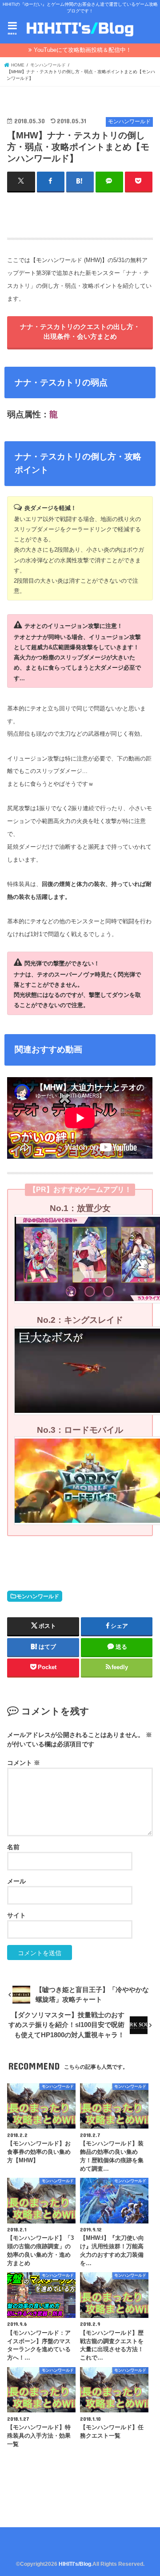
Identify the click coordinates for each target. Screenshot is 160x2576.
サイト (16, 1915)
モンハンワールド (38, 1596)
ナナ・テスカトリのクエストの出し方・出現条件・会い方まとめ (80, 332)
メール (16, 1881)
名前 (13, 1847)
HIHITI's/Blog (75, 2564)
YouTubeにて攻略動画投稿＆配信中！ (83, 50)
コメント (24, 1763)
